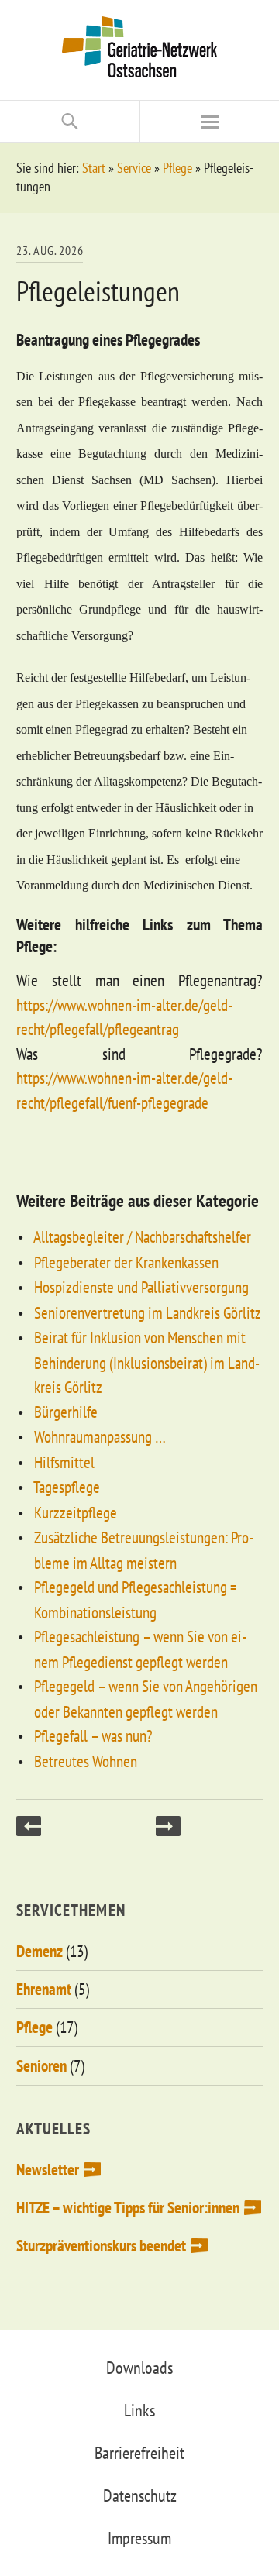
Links (139, 2410)
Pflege (177, 168)
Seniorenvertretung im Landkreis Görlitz (148, 1313)
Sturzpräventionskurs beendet (101, 2246)
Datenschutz (140, 2495)
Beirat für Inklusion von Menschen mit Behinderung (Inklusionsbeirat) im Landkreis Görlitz (147, 1362)
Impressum (139, 2538)
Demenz (40, 1951)
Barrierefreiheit (139, 2453)
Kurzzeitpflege (76, 1513)
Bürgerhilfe (66, 1412)
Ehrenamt (44, 1989)
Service (134, 168)
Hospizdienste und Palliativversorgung (141, 1287)
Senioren (41, 2066)
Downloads (139, 2368)
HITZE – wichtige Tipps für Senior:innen (128, 2208)
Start (94, 168)
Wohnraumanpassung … (100, 1437)
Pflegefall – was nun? (93, 1736)
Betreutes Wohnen (86, 1761)
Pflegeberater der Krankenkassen (126, 1262)
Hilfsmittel (64, 1462)
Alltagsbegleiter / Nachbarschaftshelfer (142, 1237)
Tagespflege (67, 1487)
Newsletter (48, 2170)
